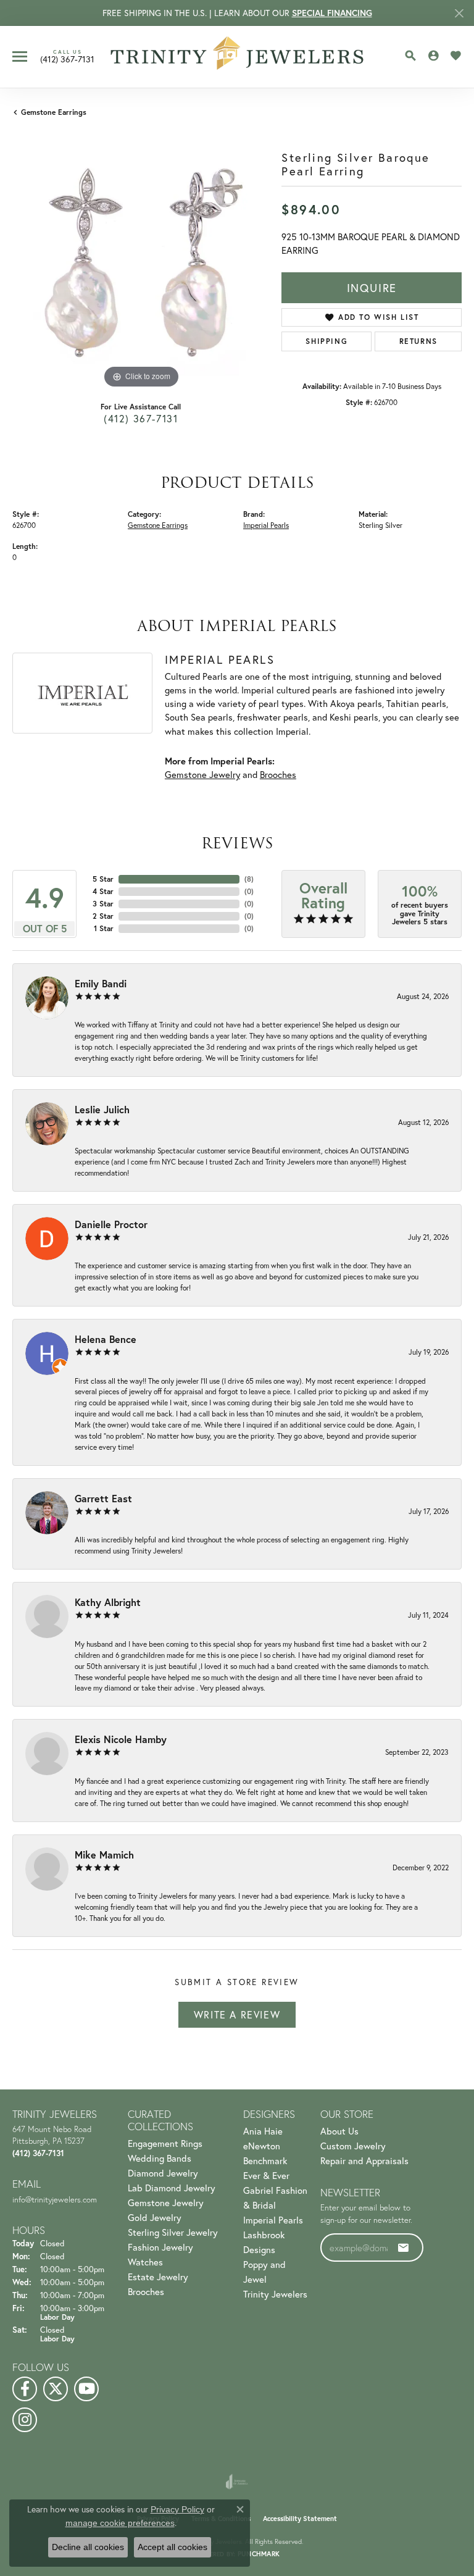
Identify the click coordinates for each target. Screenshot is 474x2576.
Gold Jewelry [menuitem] (155, 2217)
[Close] (459, 13)
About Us (339, 2131)
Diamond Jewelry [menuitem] (163, 2173)
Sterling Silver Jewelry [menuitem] (173, 2232)
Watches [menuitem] (145, 2262)
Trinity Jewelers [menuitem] (275, 2294)
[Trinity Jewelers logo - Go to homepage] (237, 57)
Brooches (278, 775)
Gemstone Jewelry (202, 775)
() (249, 879)
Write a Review (237, 2014)
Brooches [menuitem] (146, 2291)
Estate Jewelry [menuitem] (158, 2277)
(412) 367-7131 (141, 418)
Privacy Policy (177, 2509)
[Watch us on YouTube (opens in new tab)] (86, 2389)
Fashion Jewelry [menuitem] (160, 2247)
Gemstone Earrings (54, 112)
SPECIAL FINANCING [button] (332, 13)
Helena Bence (106, 1339)
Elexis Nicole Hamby (121, 1739)
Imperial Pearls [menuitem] (273, 2220)
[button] (410, 56)
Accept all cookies (173, 2547)
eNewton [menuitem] (262, 2146)
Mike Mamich (104, 1855)
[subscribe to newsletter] (404, 2248)
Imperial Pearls (266, 525)
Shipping (326, 341)
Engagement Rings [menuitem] (165, 2143)
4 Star (103, 891)
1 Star (104, 928)
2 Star (103, 916)
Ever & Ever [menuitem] (266, 2175)
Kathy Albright (108, 1602)
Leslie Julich (102, 1109)
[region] (141, 262)
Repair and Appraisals (364, 2160)
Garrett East (103, 1498)
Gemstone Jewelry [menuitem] (166, 2202)
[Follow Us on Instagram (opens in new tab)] (25, 2420)
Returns (418, 341)
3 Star (103, 904)
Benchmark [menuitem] (265, 2160)
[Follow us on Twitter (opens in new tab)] (56, 2389)
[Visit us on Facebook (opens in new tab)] (25, 2389)
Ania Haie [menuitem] (263, 2131)
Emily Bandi (101, 983)
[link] (67, 56)
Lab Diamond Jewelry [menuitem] (172, 2188)
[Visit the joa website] (237, 2482)
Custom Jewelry (353, 2146)
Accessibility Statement (300, 2519)
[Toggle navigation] (20, 56)
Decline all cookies (88, 2547)
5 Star (103, 879)
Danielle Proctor (111, 1224)
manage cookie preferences (120, 2523)
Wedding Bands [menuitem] (160, 2158)
